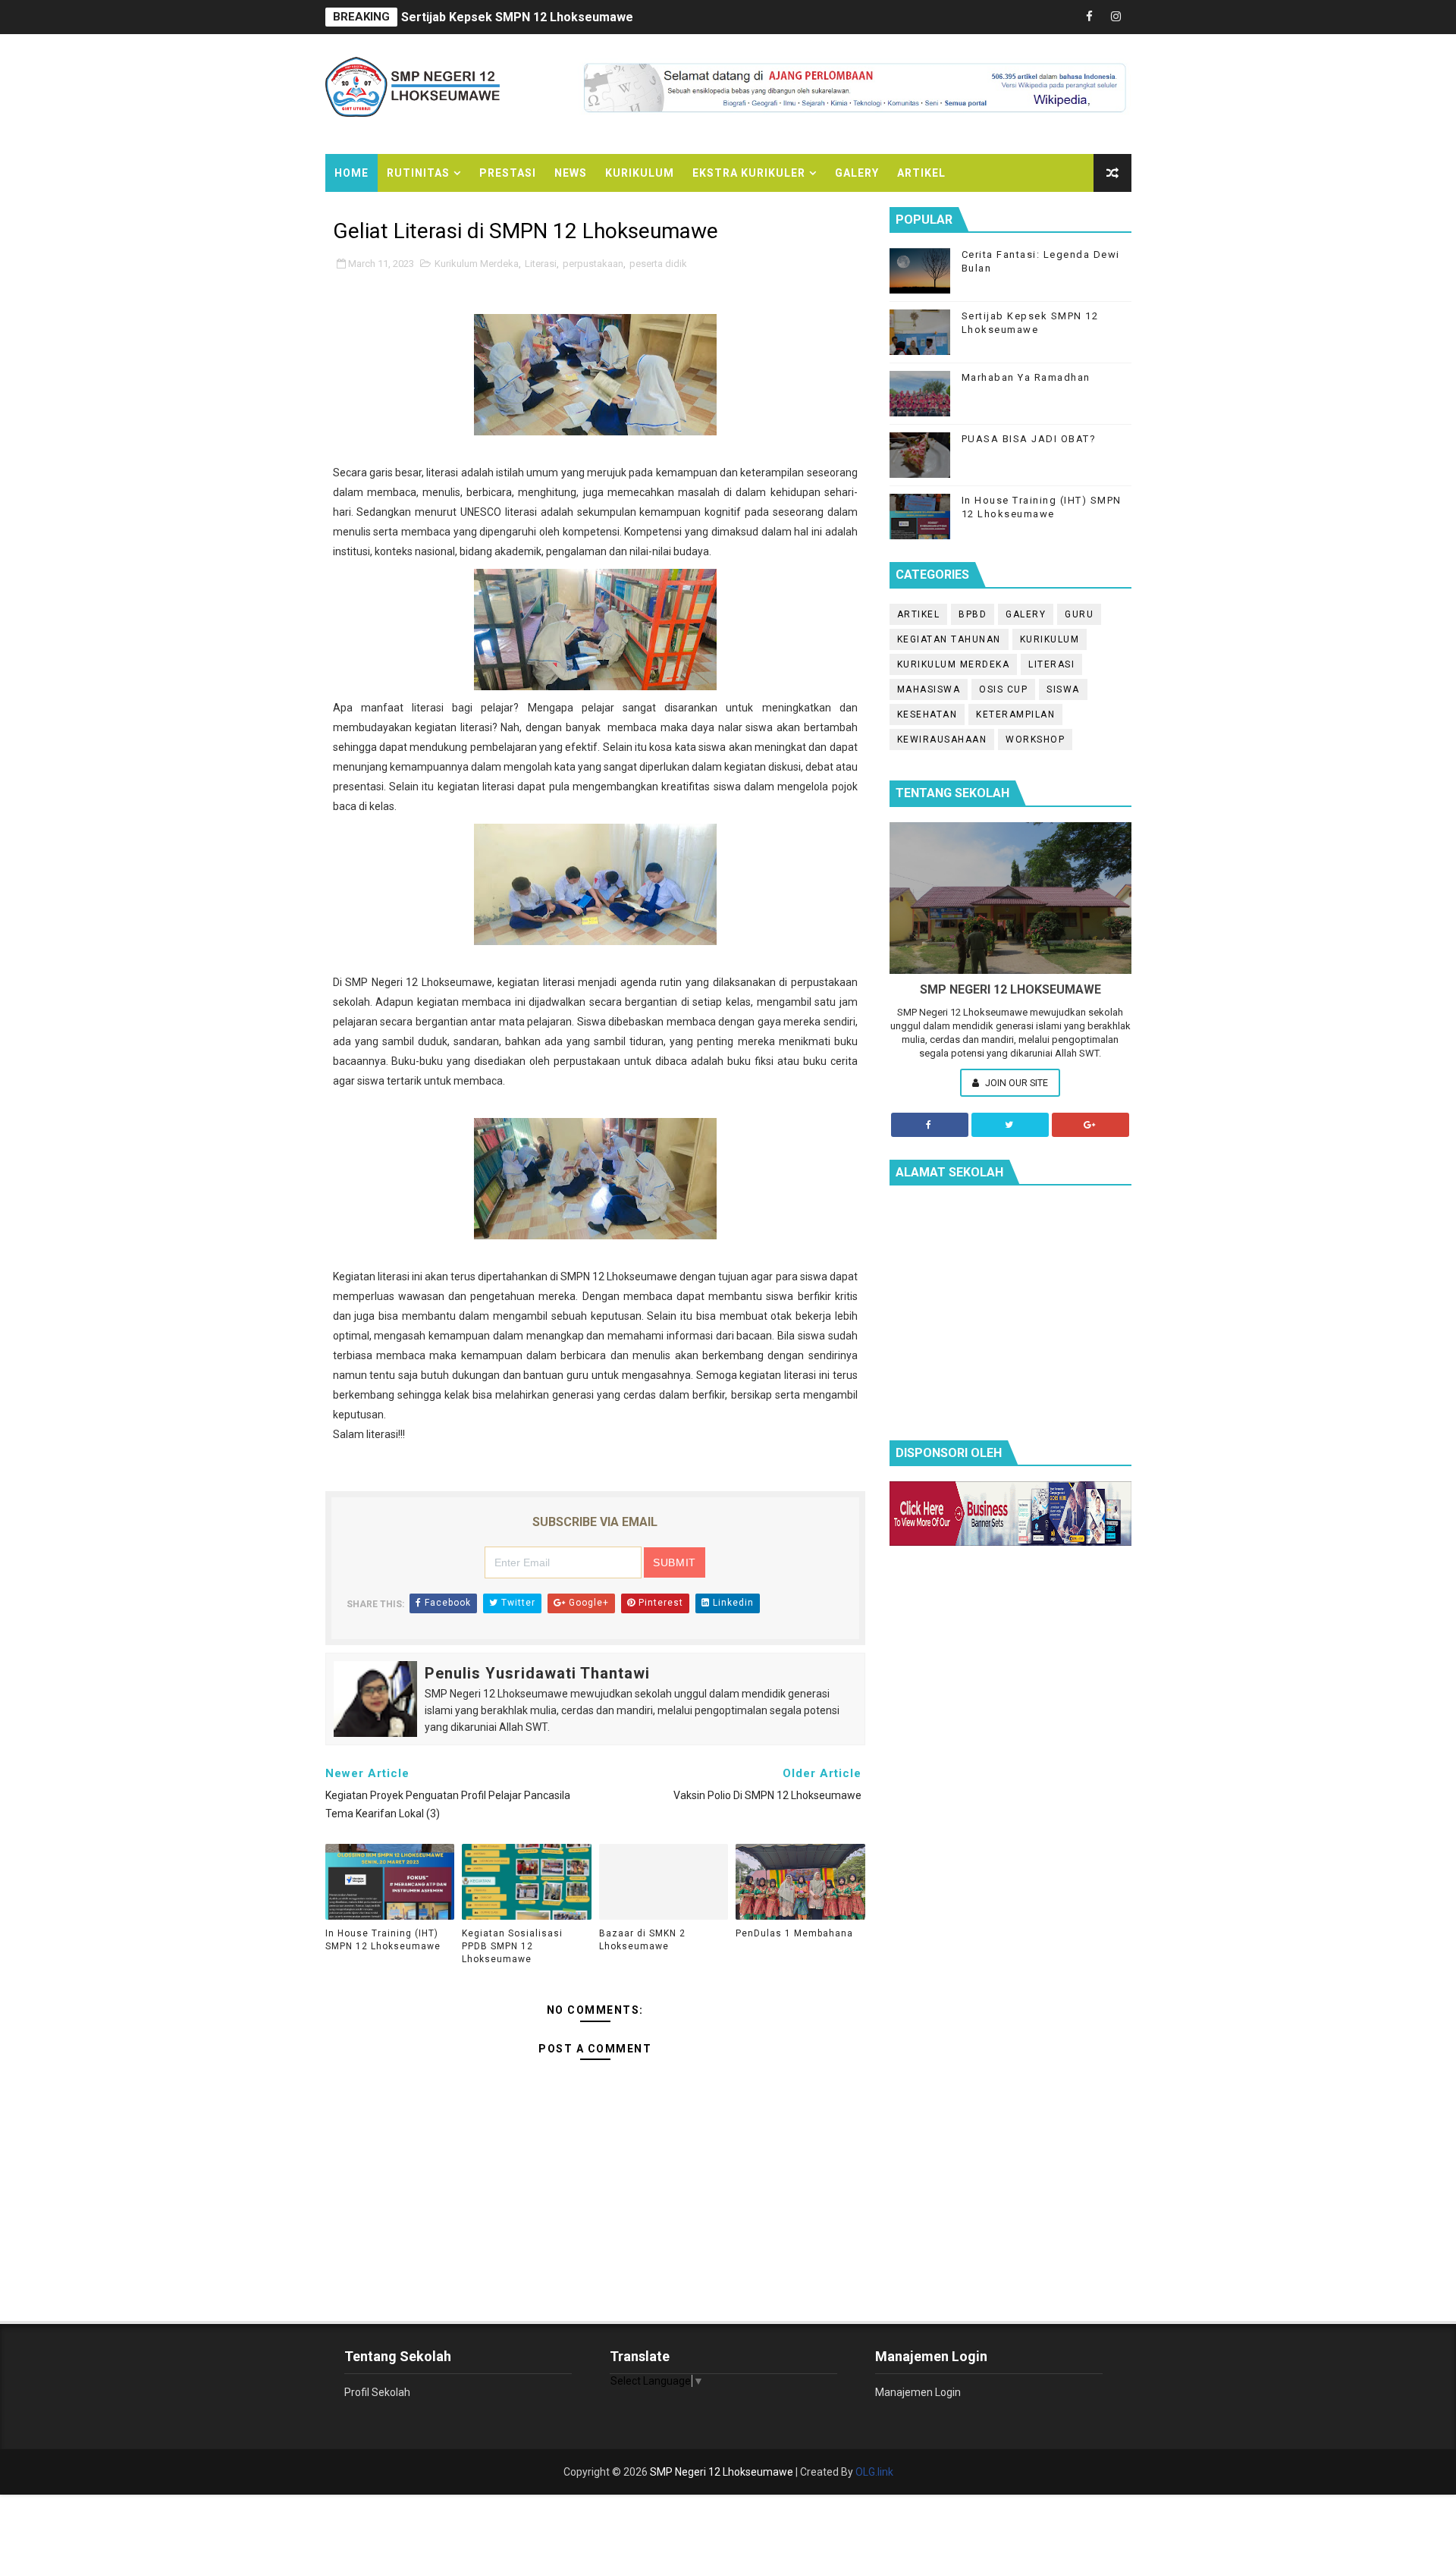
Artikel (921, 173)
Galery (857, 173)
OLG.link (874, 2472)
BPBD (973, 614)
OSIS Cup (1003, 689)
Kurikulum (640, 173)
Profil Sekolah (377, 2392)
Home (351, 173)
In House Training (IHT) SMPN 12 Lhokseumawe (383, 1940)
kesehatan (927, 714)
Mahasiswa (929, 689)
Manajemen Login (918, 2392)
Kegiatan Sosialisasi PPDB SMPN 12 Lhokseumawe (512, 1946)
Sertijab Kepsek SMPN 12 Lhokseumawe (517, 17)
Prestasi (508, 173)
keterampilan (1015, 714)
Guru (1079, 614)
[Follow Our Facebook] (930, 1125)
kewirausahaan (942, 740)
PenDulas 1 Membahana (794, 1933)
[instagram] (1116, 17)
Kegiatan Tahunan (949, 639)
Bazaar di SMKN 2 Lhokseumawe (642, 1940)
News (571, 173)
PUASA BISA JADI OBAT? (1029, 439)
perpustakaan (593, 264)
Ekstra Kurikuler (749, 173)
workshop (1035, 740)
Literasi (541, 264)
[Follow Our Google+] (1090, 1125)
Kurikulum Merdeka (477, 264)
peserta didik (658, 264)
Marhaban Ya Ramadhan (1026, 377)
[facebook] (1090, 17)
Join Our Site (1015, 1083)
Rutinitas (418, 173)
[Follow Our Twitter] (1010, 1125)
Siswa (1063, 689)
